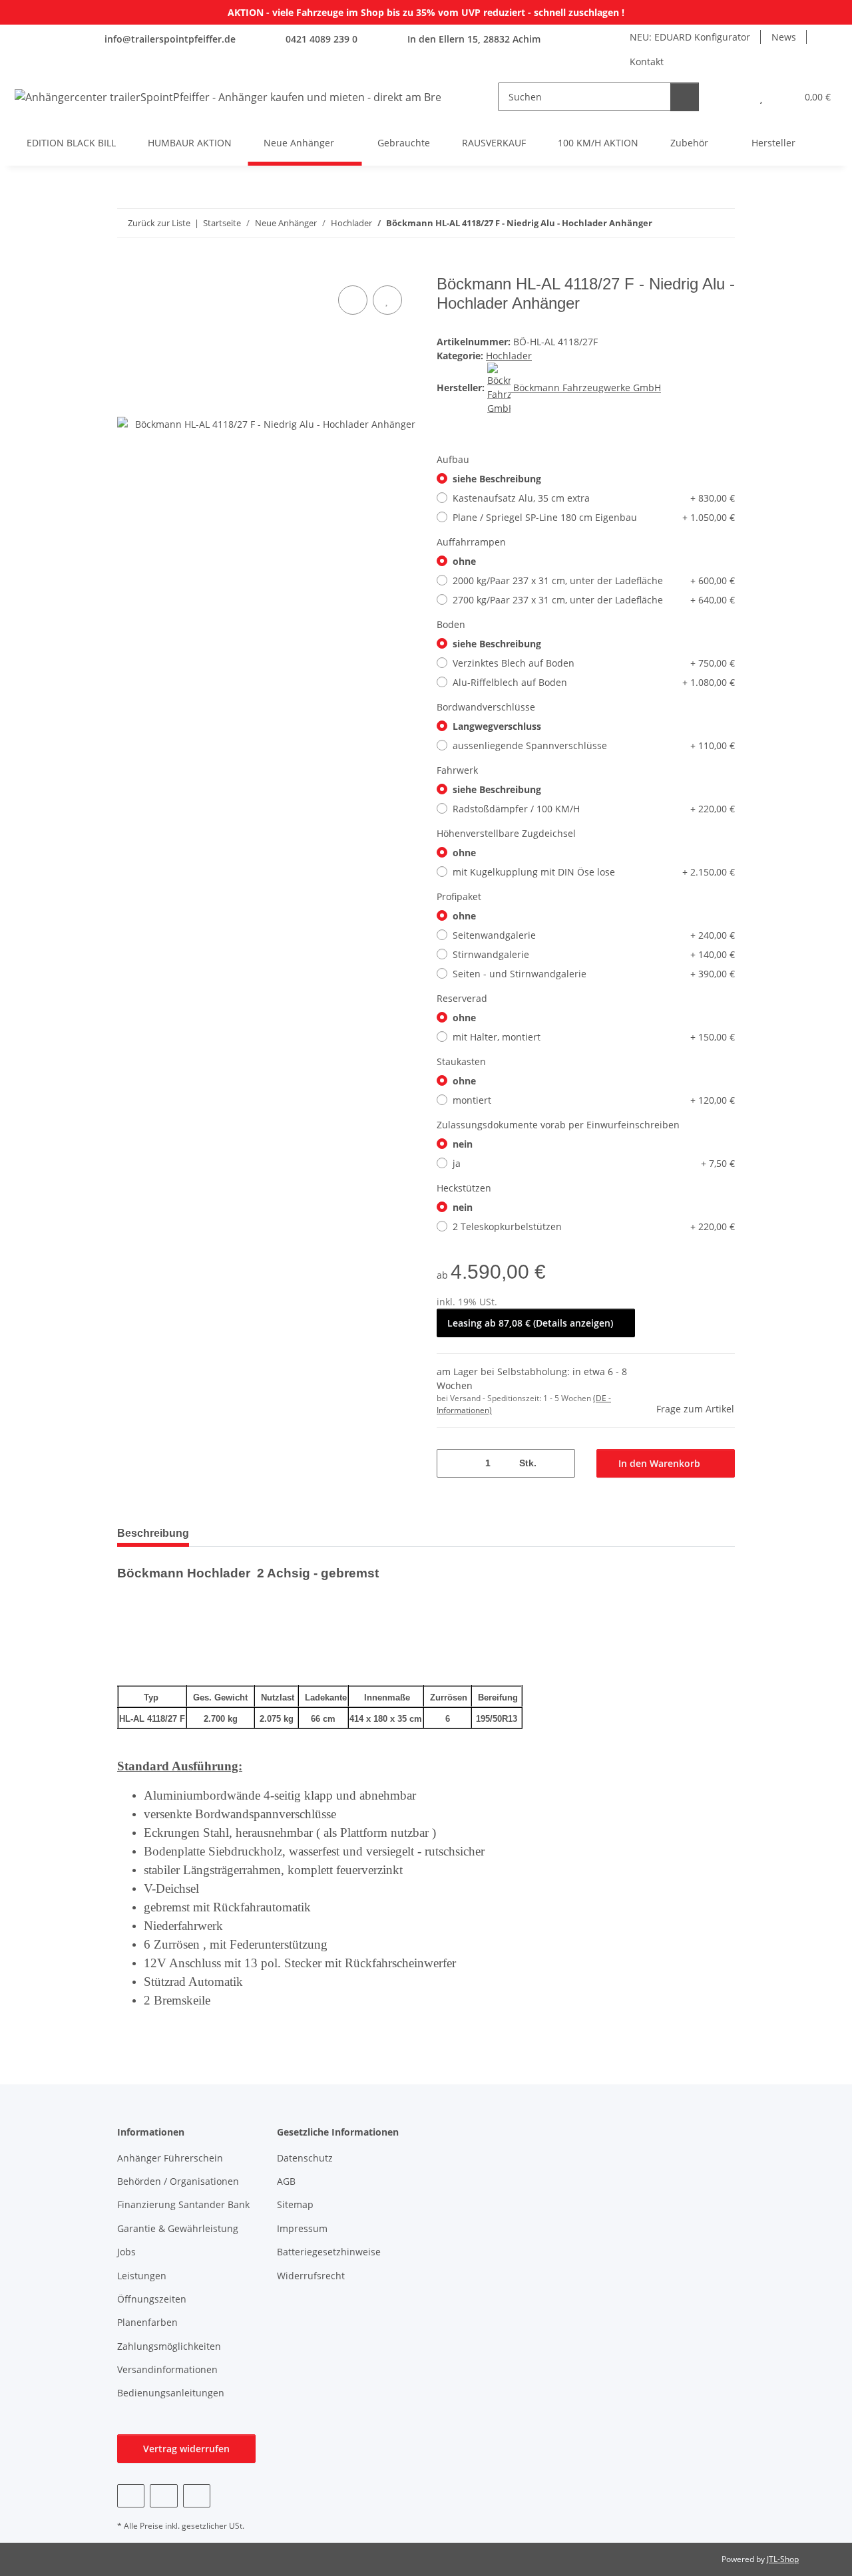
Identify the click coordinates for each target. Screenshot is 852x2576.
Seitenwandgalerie (594, 935)
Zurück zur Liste (159, 223)
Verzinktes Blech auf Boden (594, 663)
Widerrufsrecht (311, 2276)
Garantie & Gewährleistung (178, 2228)
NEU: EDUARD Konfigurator (690, 37)
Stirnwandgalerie (594, 954)
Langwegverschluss (497, 726)
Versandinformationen (167, 2369)
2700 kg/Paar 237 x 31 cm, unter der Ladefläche (594, 600)
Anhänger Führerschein (170, 2158)
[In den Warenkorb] (128, 267)
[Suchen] (685, 97)
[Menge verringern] (452, 1463)
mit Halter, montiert (594, 1037)
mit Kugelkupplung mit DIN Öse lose (594, 872)
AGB (286, 2181)
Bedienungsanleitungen (171, 2393)
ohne (464, 561)
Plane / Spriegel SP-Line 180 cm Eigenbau (594, 517)
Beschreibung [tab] (153, 1533)
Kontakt (647, 62)
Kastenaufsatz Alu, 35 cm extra (594, 498)
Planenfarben (147, 2322)
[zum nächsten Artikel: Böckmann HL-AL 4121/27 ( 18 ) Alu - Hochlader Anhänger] (721, 223)
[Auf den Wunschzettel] (387, 300)
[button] (735, 97)
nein (463, 1144)
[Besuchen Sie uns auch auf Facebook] (131, 2496)
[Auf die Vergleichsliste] (353, 300)
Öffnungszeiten (152, 2299)
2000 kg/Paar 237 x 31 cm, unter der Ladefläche (594, 580)
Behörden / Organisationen (178, 2181)
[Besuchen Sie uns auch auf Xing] (197, 2496)
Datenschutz (305, 2158)
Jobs (126, 2252)
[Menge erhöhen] (560, 1463)
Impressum (302, 2228)
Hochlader (509, 356)
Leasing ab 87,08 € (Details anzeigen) (530, 1323)
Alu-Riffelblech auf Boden (594, 682)
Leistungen (142, 2276)
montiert (594, 1100)
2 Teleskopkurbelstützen (594, 1226)
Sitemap (295, 2204)
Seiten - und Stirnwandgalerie (594, 974)
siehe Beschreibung (497, 479)
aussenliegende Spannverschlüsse (594, 745)
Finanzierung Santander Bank (183, 2204)
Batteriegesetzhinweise (329, 2252)
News (784, 37)
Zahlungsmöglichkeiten (169, 2346)
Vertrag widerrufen (186, 2449)
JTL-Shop (783, 2559)
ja (594, 1163)
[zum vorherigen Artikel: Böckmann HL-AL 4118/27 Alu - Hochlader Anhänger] (692, 223)
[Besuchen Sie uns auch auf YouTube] (163, 2496)
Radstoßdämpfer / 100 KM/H (594, 809)
